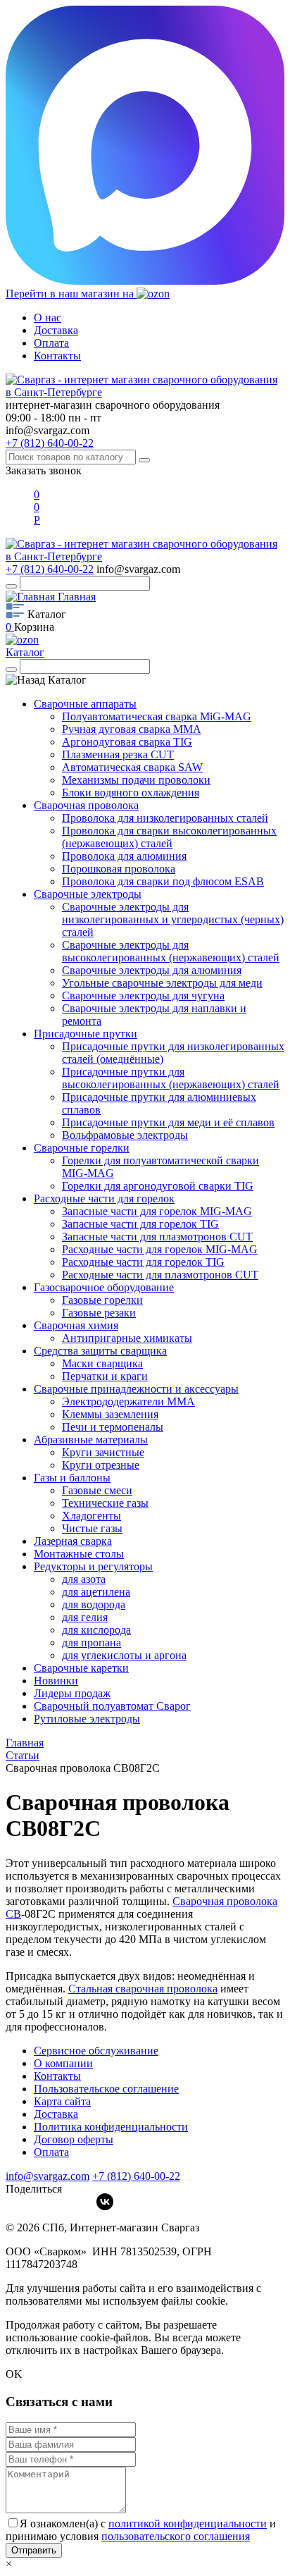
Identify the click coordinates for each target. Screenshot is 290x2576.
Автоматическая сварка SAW (132, 767)
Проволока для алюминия (124, 856)
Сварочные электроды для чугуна (143, 996)
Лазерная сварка (73, 1541)
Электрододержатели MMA (128, 1401)
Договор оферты (74, 2139)
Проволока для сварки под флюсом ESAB (163, 881)
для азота (84, 1579)
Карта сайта (62, 2101)
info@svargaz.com (48, 430)
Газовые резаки (99, 1313)
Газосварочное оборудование (104, 1287)
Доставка (56, 330)
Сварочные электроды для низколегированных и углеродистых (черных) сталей (173, 919)
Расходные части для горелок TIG (143, 1262)
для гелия (85, 1617)
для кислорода (96, 1630)
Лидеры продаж (72, 1693)
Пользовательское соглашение (106, 2089)
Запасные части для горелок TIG (140, 1224)
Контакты (57, 356)
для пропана (92, 1643)
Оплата (51, 343)
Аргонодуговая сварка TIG (127, 742)
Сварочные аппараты (85, 704)
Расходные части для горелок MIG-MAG (160, 1249)
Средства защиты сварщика (100, 1351)
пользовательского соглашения (176, 2536)
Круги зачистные (103, 1452)
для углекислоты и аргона (124, 1655)
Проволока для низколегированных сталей (165, 818)
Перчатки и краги (105, 1376)
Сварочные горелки (82, 1148)
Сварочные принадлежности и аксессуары (136, 1389)
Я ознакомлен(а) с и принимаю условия (141, 2530)
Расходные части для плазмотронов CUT (160, 1275)
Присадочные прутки (86, 1034)
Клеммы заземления (110, 1414)
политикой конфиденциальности (188, 2523)
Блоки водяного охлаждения (131, 793)
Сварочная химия (76, 1325)
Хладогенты (92, 1516)
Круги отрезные (101, 1465)
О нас (48, 318)
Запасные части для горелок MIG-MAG (157, 1211)
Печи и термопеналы (113, 1427)
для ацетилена (96, 1592)
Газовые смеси (97, 1490)
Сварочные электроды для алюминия (152, 970)
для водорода (94, 1604)
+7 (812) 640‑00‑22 (136, 2176)
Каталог (25, 652)
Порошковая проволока (119, 869)
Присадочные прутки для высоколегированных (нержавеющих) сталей (171, 1078)
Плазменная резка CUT (118, 754)
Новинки (56, 1681)
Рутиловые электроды (87, 1719)
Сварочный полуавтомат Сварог (112, 1706)
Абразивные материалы (91, 1440)
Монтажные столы (79, 1554)
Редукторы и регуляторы (93, 1566)
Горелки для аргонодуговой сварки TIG (158, 1186)
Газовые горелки (102, 1300)
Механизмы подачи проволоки (136, 780)
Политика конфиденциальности (111, 2127)
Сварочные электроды (88, 894)
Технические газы (105, 1503)
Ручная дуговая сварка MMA (132, 729)
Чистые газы (92, 1528)
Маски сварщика (102, 1363)
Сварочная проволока (86, 805)
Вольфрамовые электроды (125, 1135)
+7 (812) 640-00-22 (50, 443)
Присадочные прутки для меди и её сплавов (168, 1122)
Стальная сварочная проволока (143, 1989)
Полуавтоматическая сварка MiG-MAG (157, 716)
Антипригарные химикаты (127, 1338)
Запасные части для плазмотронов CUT (157, 1237)
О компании (63, 2063)
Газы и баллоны (72, 1478)
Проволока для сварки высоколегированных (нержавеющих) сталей (169, 837)
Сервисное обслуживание (96, 2051)
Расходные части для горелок (104, 1198)
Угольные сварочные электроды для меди (162, 983)
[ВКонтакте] (105, 2202)
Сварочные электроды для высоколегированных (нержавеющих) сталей (171, 951)
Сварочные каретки (81, 1668)
